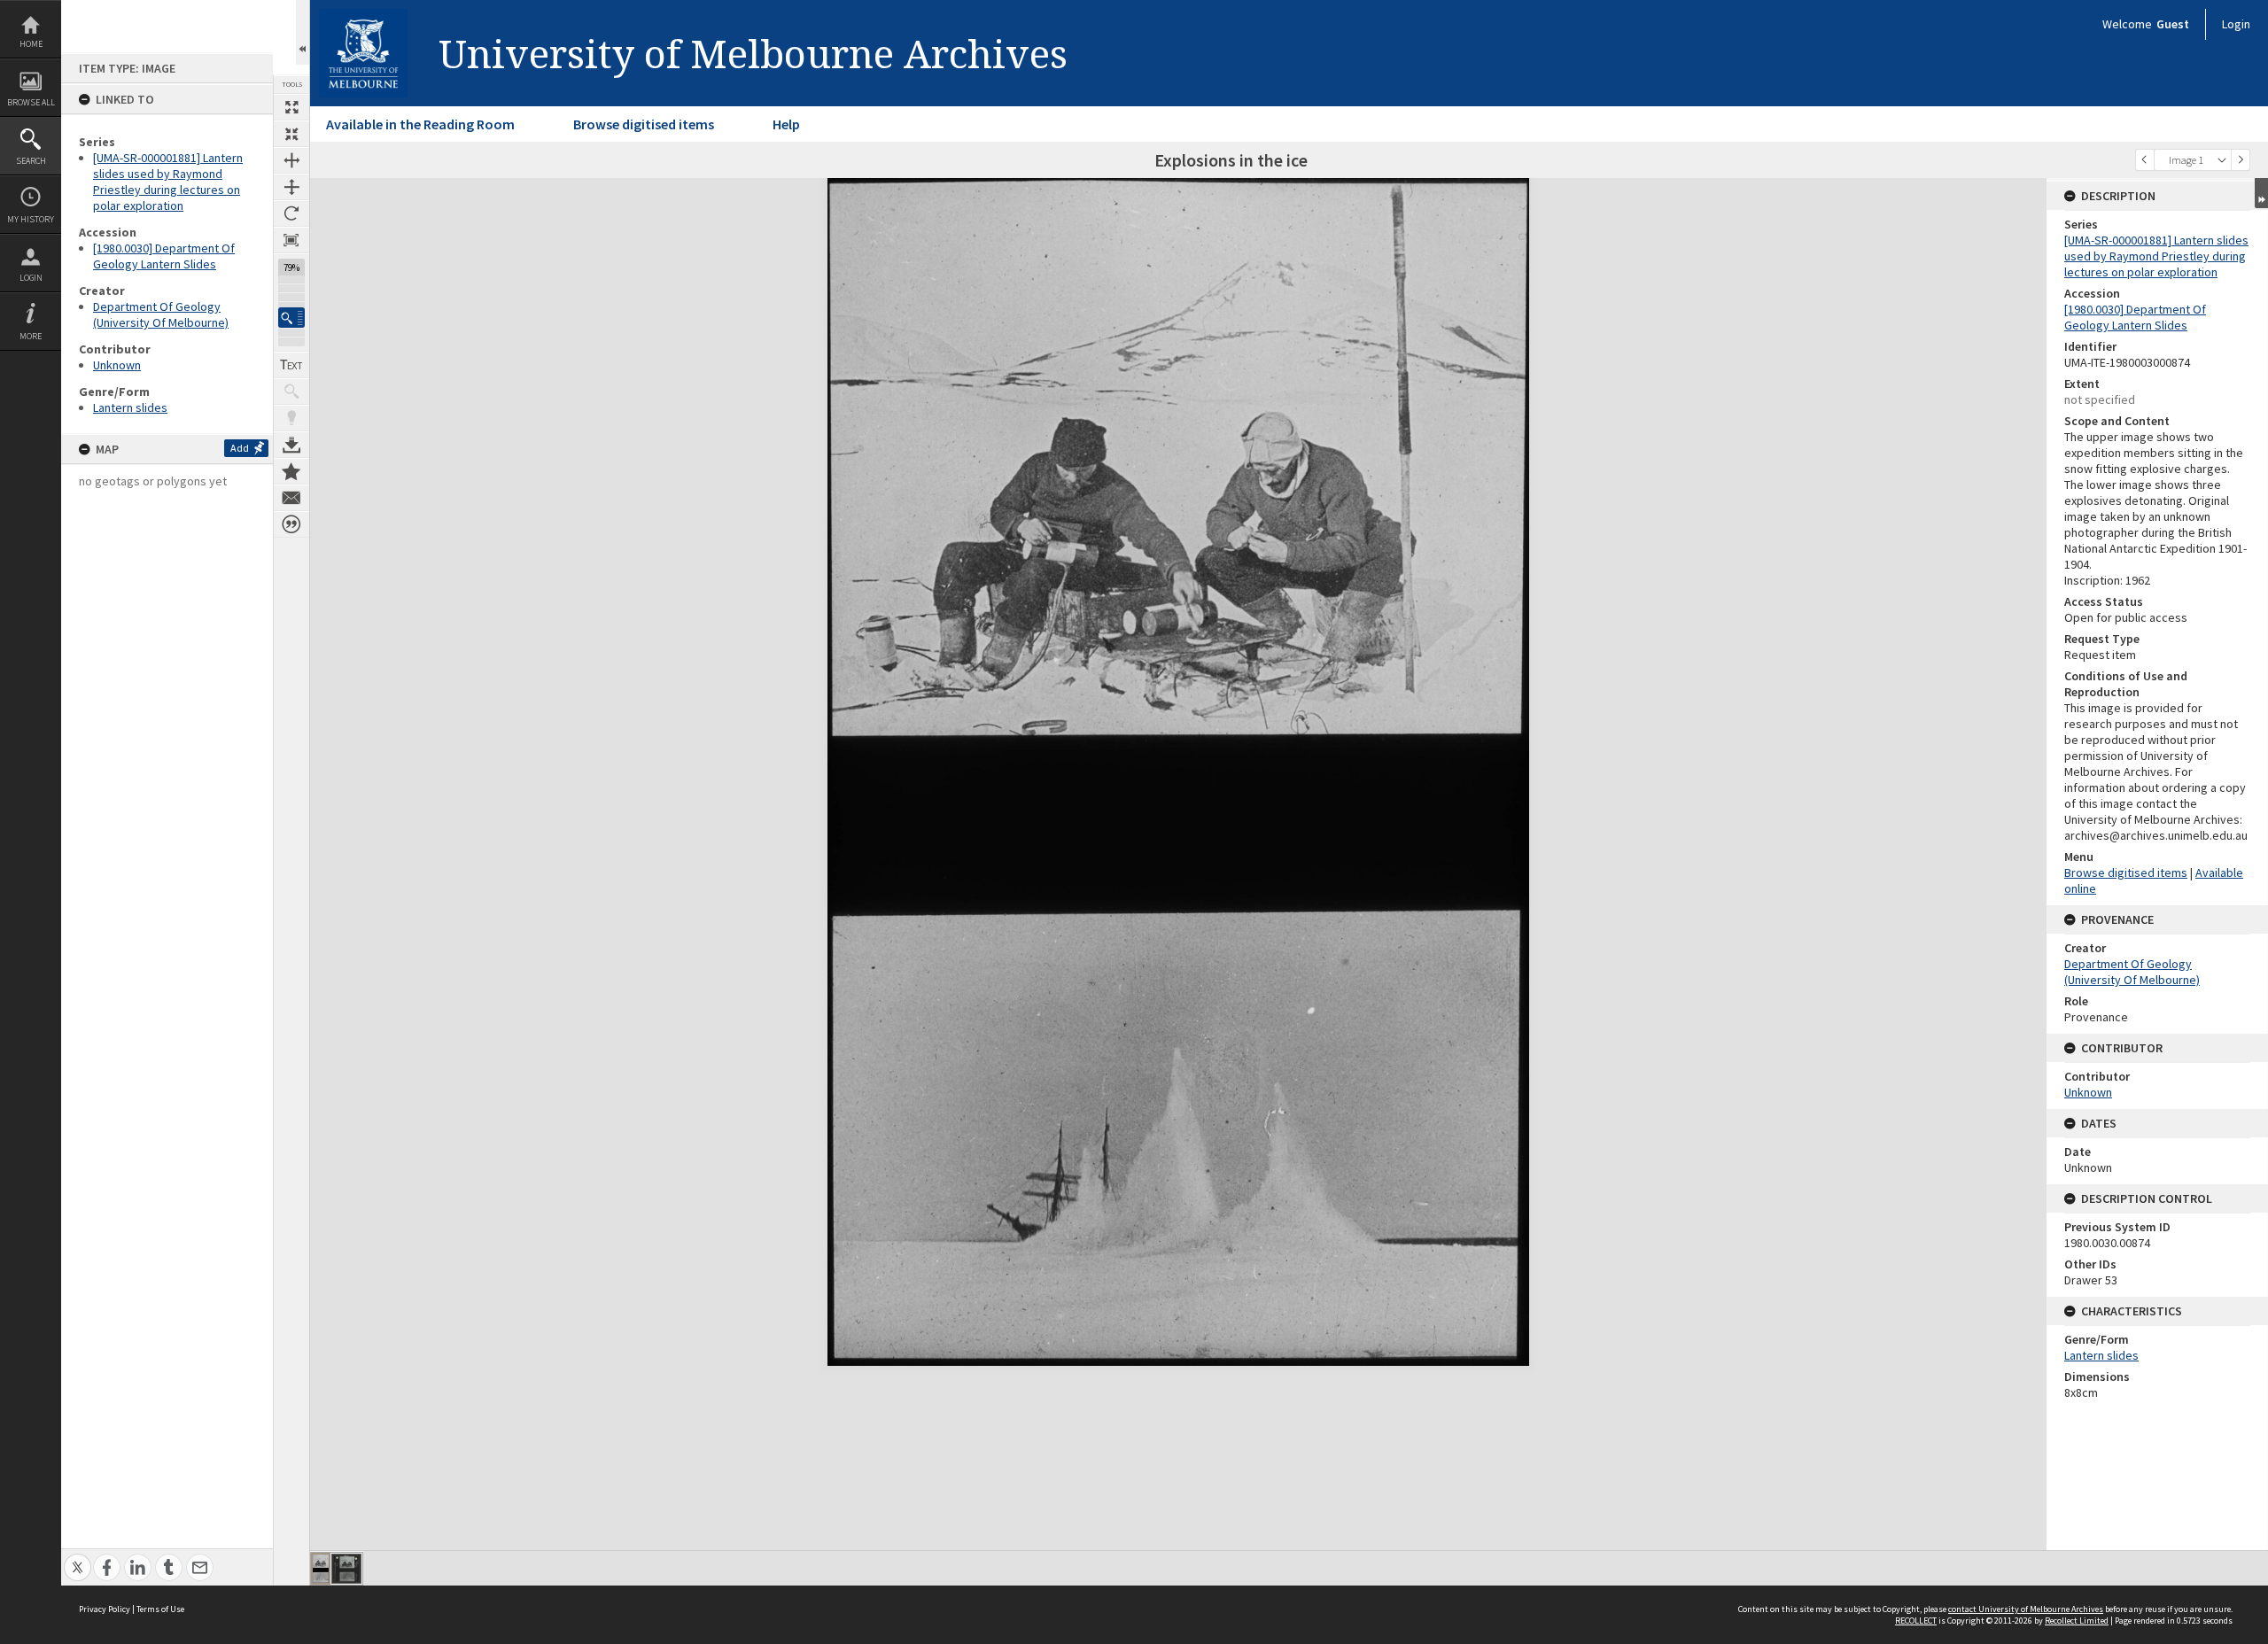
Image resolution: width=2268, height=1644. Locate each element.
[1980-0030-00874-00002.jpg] (346, 1569)
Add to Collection (291, 471)
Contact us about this (291, 498)
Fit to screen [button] (291, 134)
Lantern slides (130, 407)
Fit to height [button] (291, 187)
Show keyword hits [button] (291, 392)
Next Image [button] (2241, 160)
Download (291, 445)
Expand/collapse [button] (2261, 193)
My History (31, 219)
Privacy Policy (105, 1609)
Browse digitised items (644, 124)
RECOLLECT (1916, 1621)
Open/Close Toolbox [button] (303, 32)
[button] (291, 318)
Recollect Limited (2077, 1621)
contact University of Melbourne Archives (2026, 1609)
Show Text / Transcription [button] (291, 365)
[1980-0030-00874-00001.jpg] (321, 1569)
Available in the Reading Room (420, 124)
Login (31, 278)
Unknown (117, 365)
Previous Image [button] (2145, 160)
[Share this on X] (78, 1558)
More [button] (31, 336)
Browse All (31, 102)
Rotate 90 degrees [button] (291, 213)
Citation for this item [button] (291, 524)
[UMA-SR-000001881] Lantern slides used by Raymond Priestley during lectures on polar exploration (168, 182)
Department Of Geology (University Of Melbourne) (161, 314)
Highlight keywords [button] (291, 418)
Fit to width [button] (291, 160)
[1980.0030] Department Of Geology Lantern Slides (164, 256)
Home (31, 44)
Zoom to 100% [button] (291, 240)
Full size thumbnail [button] (291, 107)
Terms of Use (160, 1609)
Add (240, 448)
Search (31, 161)
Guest (2173, 24)
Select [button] (2222, 160)
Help (786, 124)
